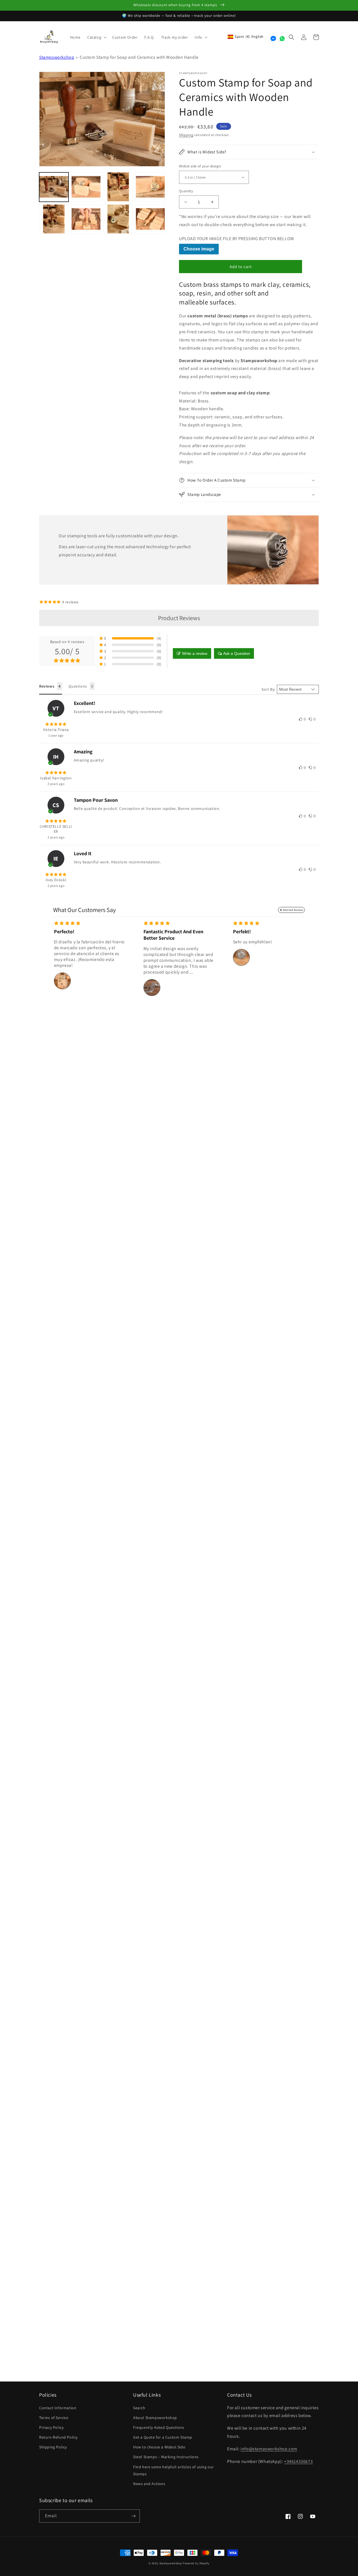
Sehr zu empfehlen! (253, 942)
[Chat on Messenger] (273, 39)
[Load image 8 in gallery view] (150, 219)
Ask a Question (237, 653)
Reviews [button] (47, 686)
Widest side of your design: (200, 166)
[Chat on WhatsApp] (282, 39)
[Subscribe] (133, 2516)
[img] (56, 724)
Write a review (195, 653)
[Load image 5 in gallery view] (54, 219)
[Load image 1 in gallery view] (54, 187)
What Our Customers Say (84, 910)
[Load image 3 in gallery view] (118, 187)
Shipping (186, 135)
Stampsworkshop (57, 57)
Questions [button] (78, 686)
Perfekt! (242, 931)
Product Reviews (179, 618)
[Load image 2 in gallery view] (86, 187)
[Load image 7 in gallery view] (118, 219)
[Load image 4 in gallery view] (150, 187)
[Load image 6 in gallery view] (86, 219)
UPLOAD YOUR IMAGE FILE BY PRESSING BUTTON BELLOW (237, 239)
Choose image (199, 249)
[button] (96, 37)
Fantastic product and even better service (173, 935)
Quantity (186, 191)
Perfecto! (64, 931)
